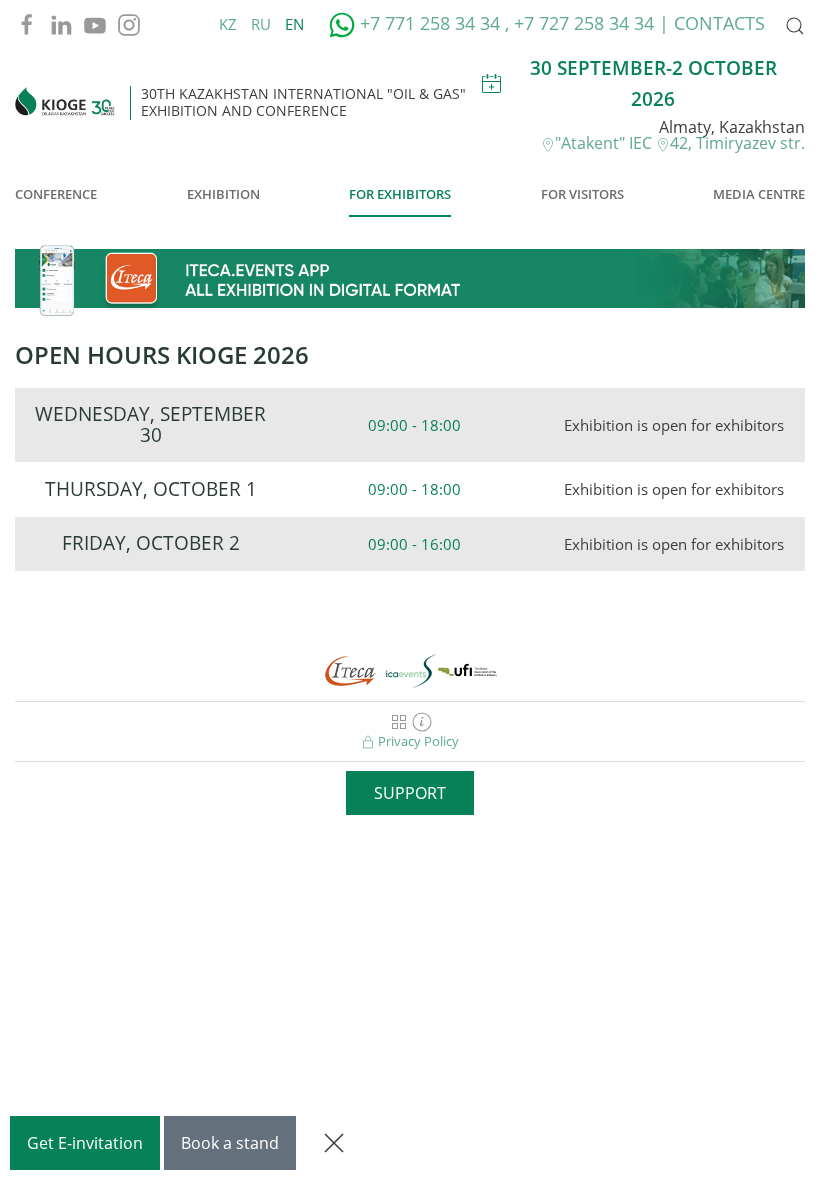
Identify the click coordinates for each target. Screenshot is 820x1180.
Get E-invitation (85, 1143)
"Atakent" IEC (605, 143)
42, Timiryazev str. (737, 143)
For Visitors (582, 194)
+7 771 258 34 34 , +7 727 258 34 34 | (514, 23)
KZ (230, 24)
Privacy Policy (417, 741)
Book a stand (230, 1143)
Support (410, 793)
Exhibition (223, 194)
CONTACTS (719, 23)
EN (294, 24)
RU (263, 24)
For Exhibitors (400, 194)
